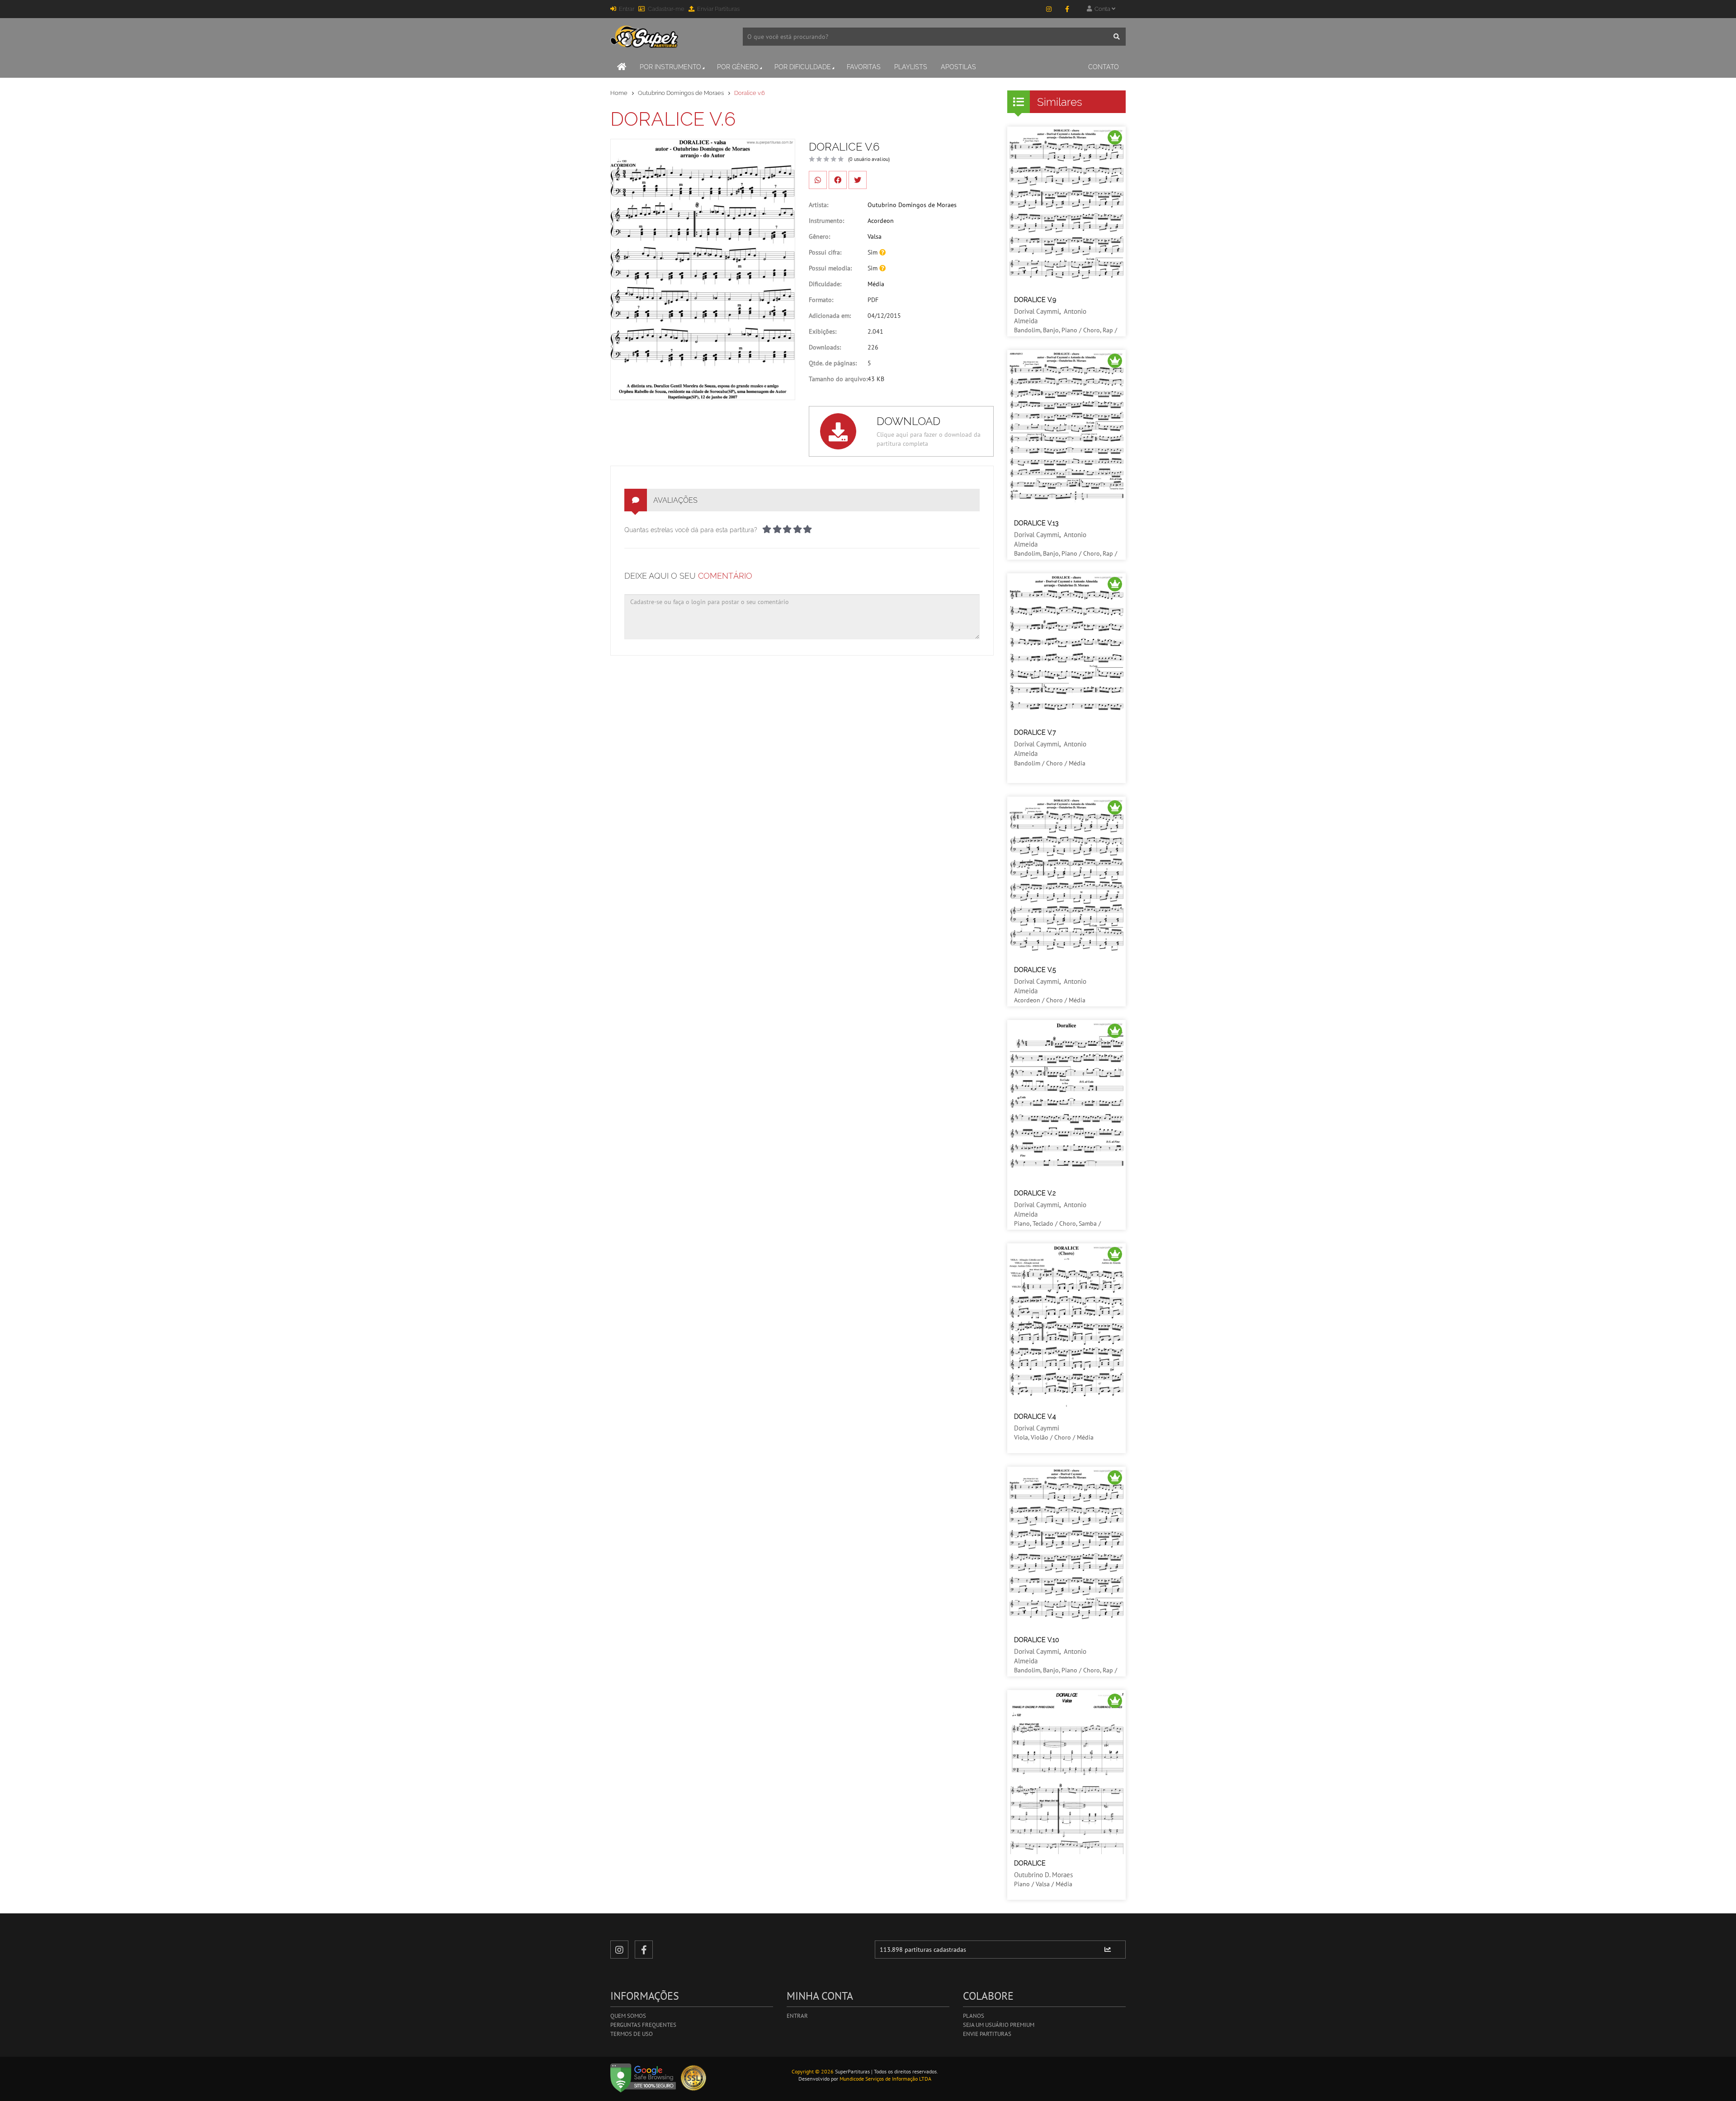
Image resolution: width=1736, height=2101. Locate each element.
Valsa (875, 236)
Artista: (818, 205)
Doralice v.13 (1036, 523)
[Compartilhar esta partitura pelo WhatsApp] (818, 180)
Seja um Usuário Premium (999, 2025)
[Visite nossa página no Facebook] (1067, 9)
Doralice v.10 (1037, 1640)
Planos (974, 2016)
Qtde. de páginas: (833, 363)
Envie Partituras (987, 2034)
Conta (1102, 9)
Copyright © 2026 (813, 2071)
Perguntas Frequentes (643, 2025)
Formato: (821, 300)
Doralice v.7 (1035, 732)
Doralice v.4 (1035, 1416)
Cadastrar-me (666, 9)
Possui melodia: (830, 268)
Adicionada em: (830, 316)
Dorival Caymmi (1037, 311)
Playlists (911, 67)
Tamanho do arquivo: (838, 379)
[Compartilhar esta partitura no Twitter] (858, 180)
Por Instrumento (670, 67)
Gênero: (819, 236)
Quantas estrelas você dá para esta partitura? (691, 530)
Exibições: (823, 331)
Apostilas (958, 67)
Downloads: (825, 347)
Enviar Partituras (718, 9)
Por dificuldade (803, 67)
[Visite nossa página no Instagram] (1049, 9)
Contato (1104, 67)
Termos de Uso (632, 2034)
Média (876, 284)
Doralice (1030, 1863)
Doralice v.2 (1035, 1193)
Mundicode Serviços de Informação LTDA (885, 2079)
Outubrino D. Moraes (1043, 1875)
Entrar (627, 9)
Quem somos (628, 2016)
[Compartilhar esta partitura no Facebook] (838, 180)
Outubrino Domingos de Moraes (681, 93)
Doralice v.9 (1035, 300)
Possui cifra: (825, 252)
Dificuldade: (825, 284)
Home (619, 93)
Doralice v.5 (1035, 970)
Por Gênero (738, 67)
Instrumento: (826, 221)
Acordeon (881, 221)
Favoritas (864, 67)
